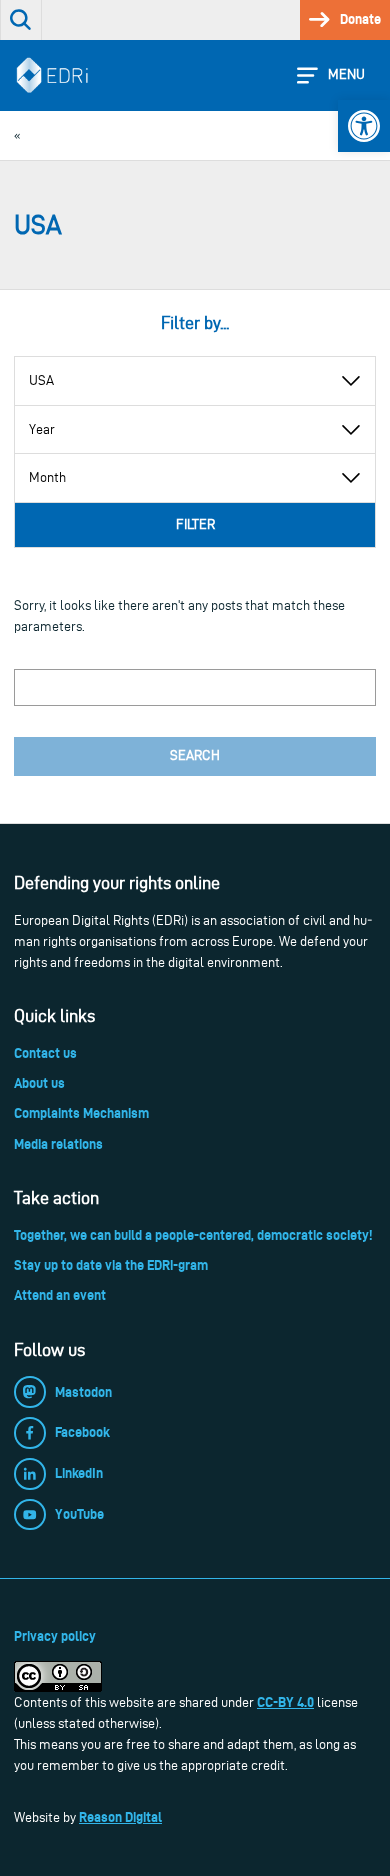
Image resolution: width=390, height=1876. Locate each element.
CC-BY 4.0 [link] (285, 1702)
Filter (195, 524)
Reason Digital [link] (120, 1817)
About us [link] (39, 1083)
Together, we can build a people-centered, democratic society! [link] (193, 1235)
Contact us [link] (45, 1053)
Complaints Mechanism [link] (81, 1113)
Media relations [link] (58, 1144)
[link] (364, 126)
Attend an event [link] (60, 1295)
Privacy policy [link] (55, 1636)
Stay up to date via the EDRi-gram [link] (111, 1265)
